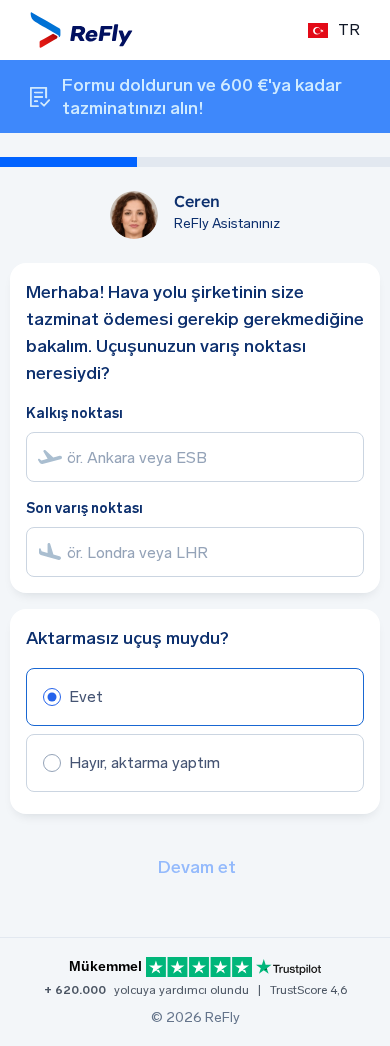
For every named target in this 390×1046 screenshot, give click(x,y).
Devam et (197, 867)
